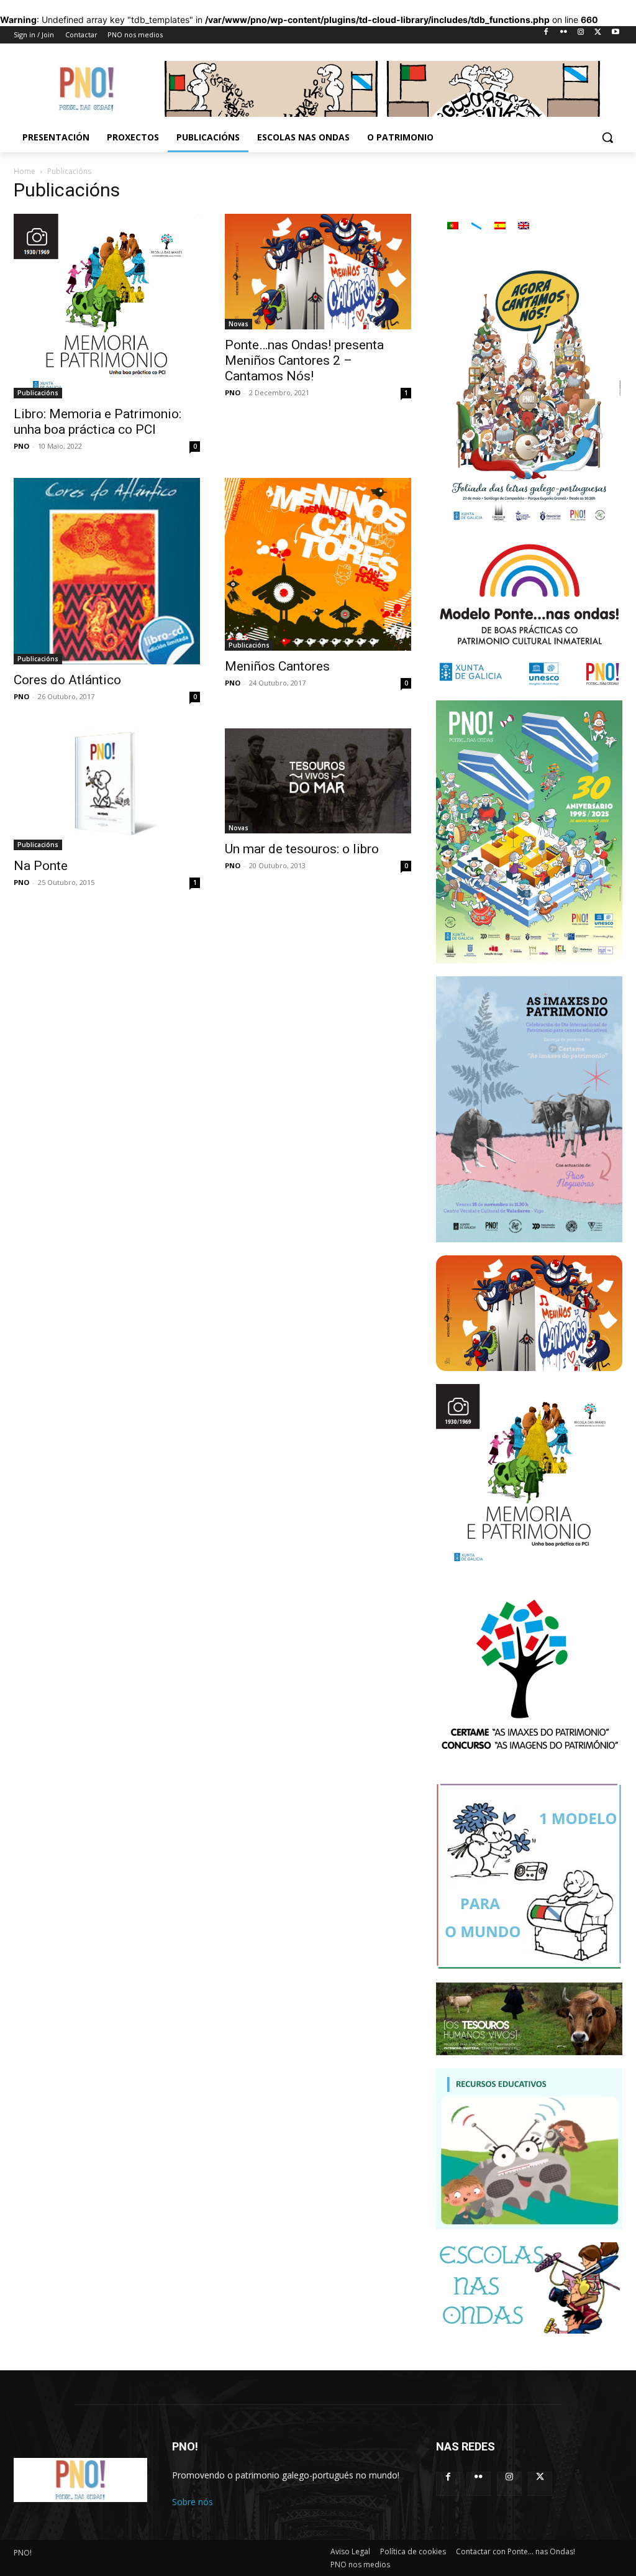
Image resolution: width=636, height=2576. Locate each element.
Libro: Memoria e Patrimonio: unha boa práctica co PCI (98, 422)
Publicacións (38, 393)
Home (25, 171)
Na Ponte (41, 866)
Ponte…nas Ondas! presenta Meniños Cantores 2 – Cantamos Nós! (304, 360)
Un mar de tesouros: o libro (302, 849)
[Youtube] (615, 35)
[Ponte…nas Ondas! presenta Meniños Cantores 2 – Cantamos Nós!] (318, 272)
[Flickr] (564, 35)
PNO (21, 446)
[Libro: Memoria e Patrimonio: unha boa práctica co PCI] (107, 306)
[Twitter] (598, 35)
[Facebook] (546, 35)
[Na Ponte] (107, 789)
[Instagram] (581, 35)
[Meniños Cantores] (318, 564)
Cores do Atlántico (67, 680)
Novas (238, 324)
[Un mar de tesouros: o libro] (318, 781)
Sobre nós (193, 2502)
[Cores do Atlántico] (107, 571)
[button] (607, 137)
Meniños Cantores (277, 666)
